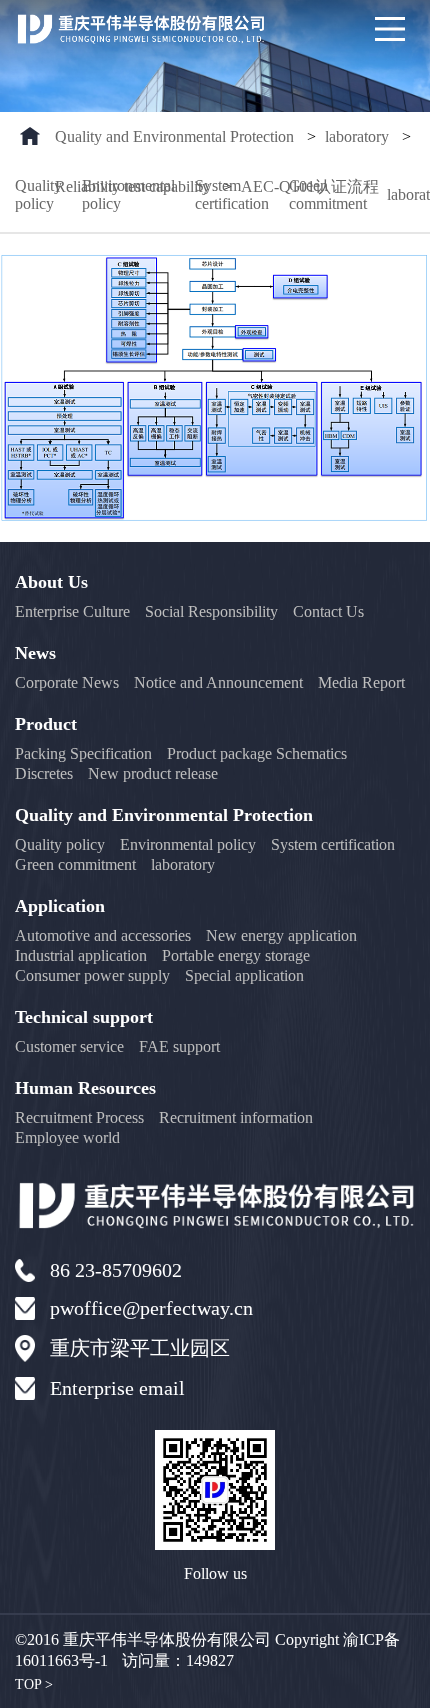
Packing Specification (83, 753)
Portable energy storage (236, 955)
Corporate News (67, 682)
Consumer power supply (92, 975)
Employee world (67, 1137)
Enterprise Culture (72, 611)
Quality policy (38, 194)
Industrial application (81, 955)
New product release (153, 773)
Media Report (361, 682)
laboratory (357, 136)
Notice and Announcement (218, 682)
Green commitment (328, 194)
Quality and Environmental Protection (174, 136)
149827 (210, 1660)
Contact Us (328, 611)
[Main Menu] (390, 29)
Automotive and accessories (103, 935)
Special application (244, 975)
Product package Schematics (257, 753)
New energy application (281, 935)
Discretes (44, 773)
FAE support (179, 1046)
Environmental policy (128, 194)
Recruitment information (236, 1117)
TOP (34, 1684)
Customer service (69, 1046)
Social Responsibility (211, 611)
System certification (232, 194)
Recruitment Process (79, 1117)
